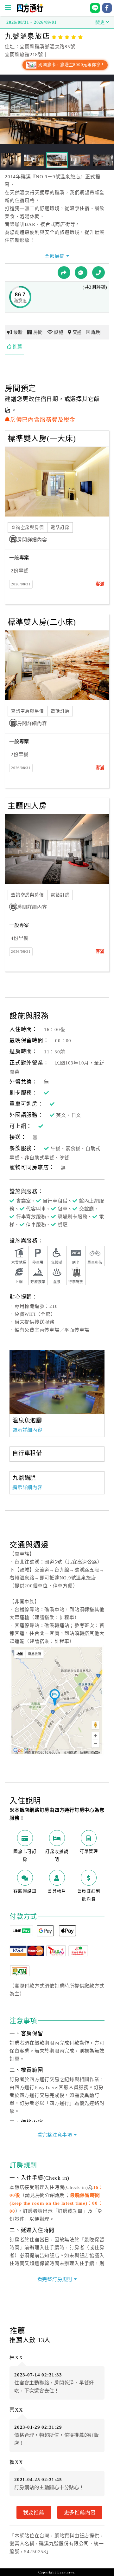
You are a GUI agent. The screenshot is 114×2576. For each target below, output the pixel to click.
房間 (38, 332)
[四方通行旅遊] (30, 11)
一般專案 (19, 558)
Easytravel (66, 2572)
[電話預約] (98, 273)
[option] (57, 1382)
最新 (18, 332)
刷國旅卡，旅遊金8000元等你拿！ (71, 65)
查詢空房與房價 (27, 527)
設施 (59, 332)
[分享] (64, 273)
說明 (96, 332)
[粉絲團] (81, 273)
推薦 (17, 346)
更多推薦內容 (80, 2512)
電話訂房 (60, 527)
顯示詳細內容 (27, 1430)
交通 (77, 332)
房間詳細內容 (32, 540)
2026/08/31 (21, 584)
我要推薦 (34, 2512)
